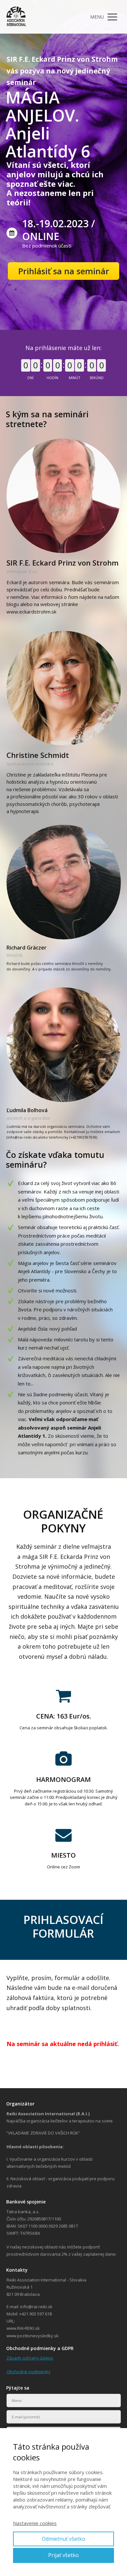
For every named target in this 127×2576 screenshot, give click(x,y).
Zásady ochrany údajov (30, 2358)
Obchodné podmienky (28, 2372)
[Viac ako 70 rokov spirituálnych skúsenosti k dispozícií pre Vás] (16, 17)
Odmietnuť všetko (63, 2539)
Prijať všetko (63, 2555)
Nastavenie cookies (35, 2523)
